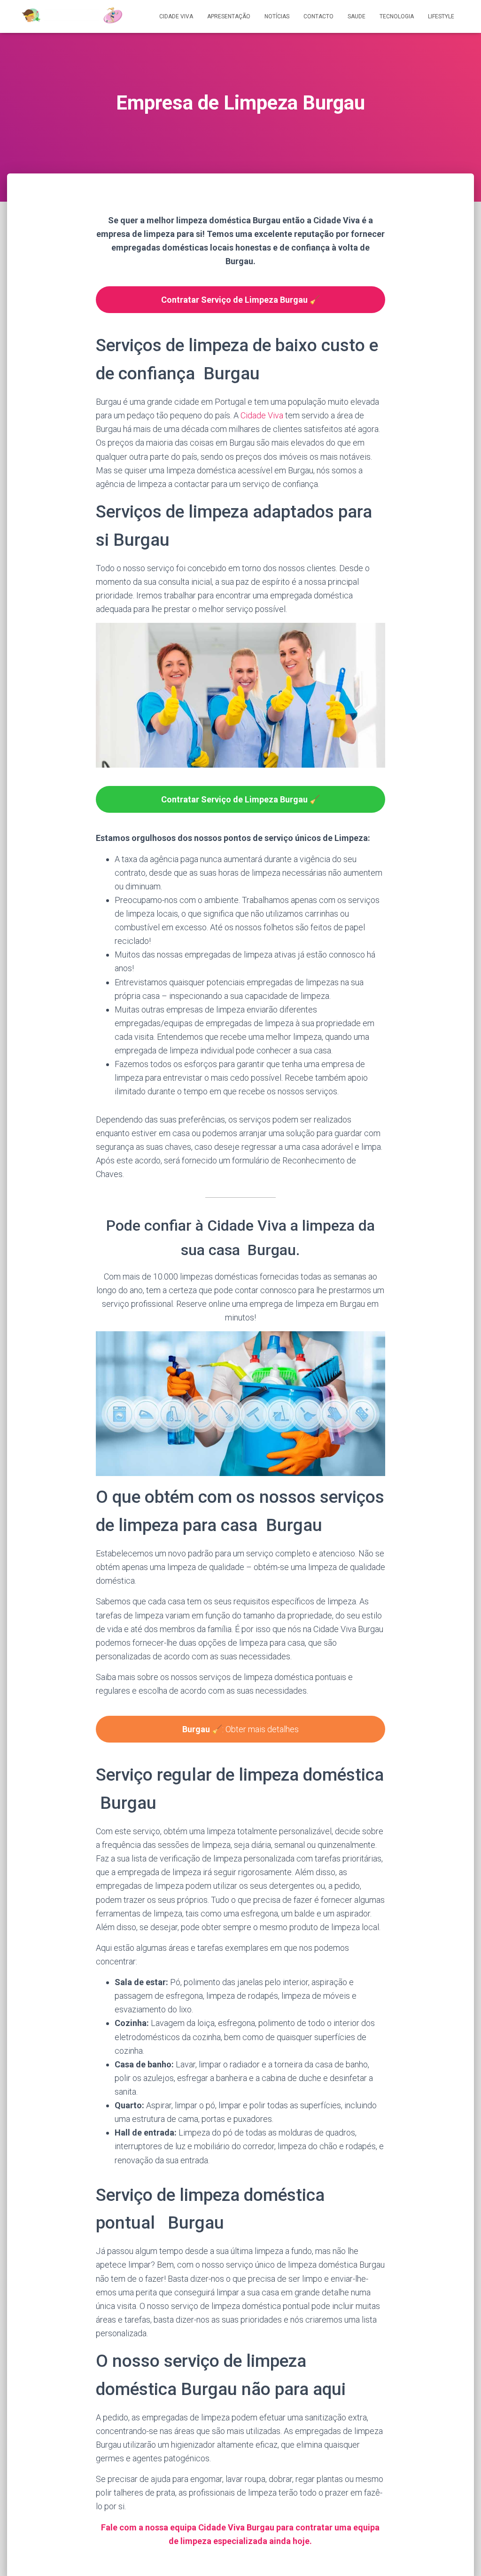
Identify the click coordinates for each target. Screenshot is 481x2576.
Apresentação (229, 16)
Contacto (318, 16)
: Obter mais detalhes (240, 1729)
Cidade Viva (176, 16)
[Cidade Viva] (72, 16)
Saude (357, 16)
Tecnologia (397, 16)
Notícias (277, 16)
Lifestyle (441, 16)
